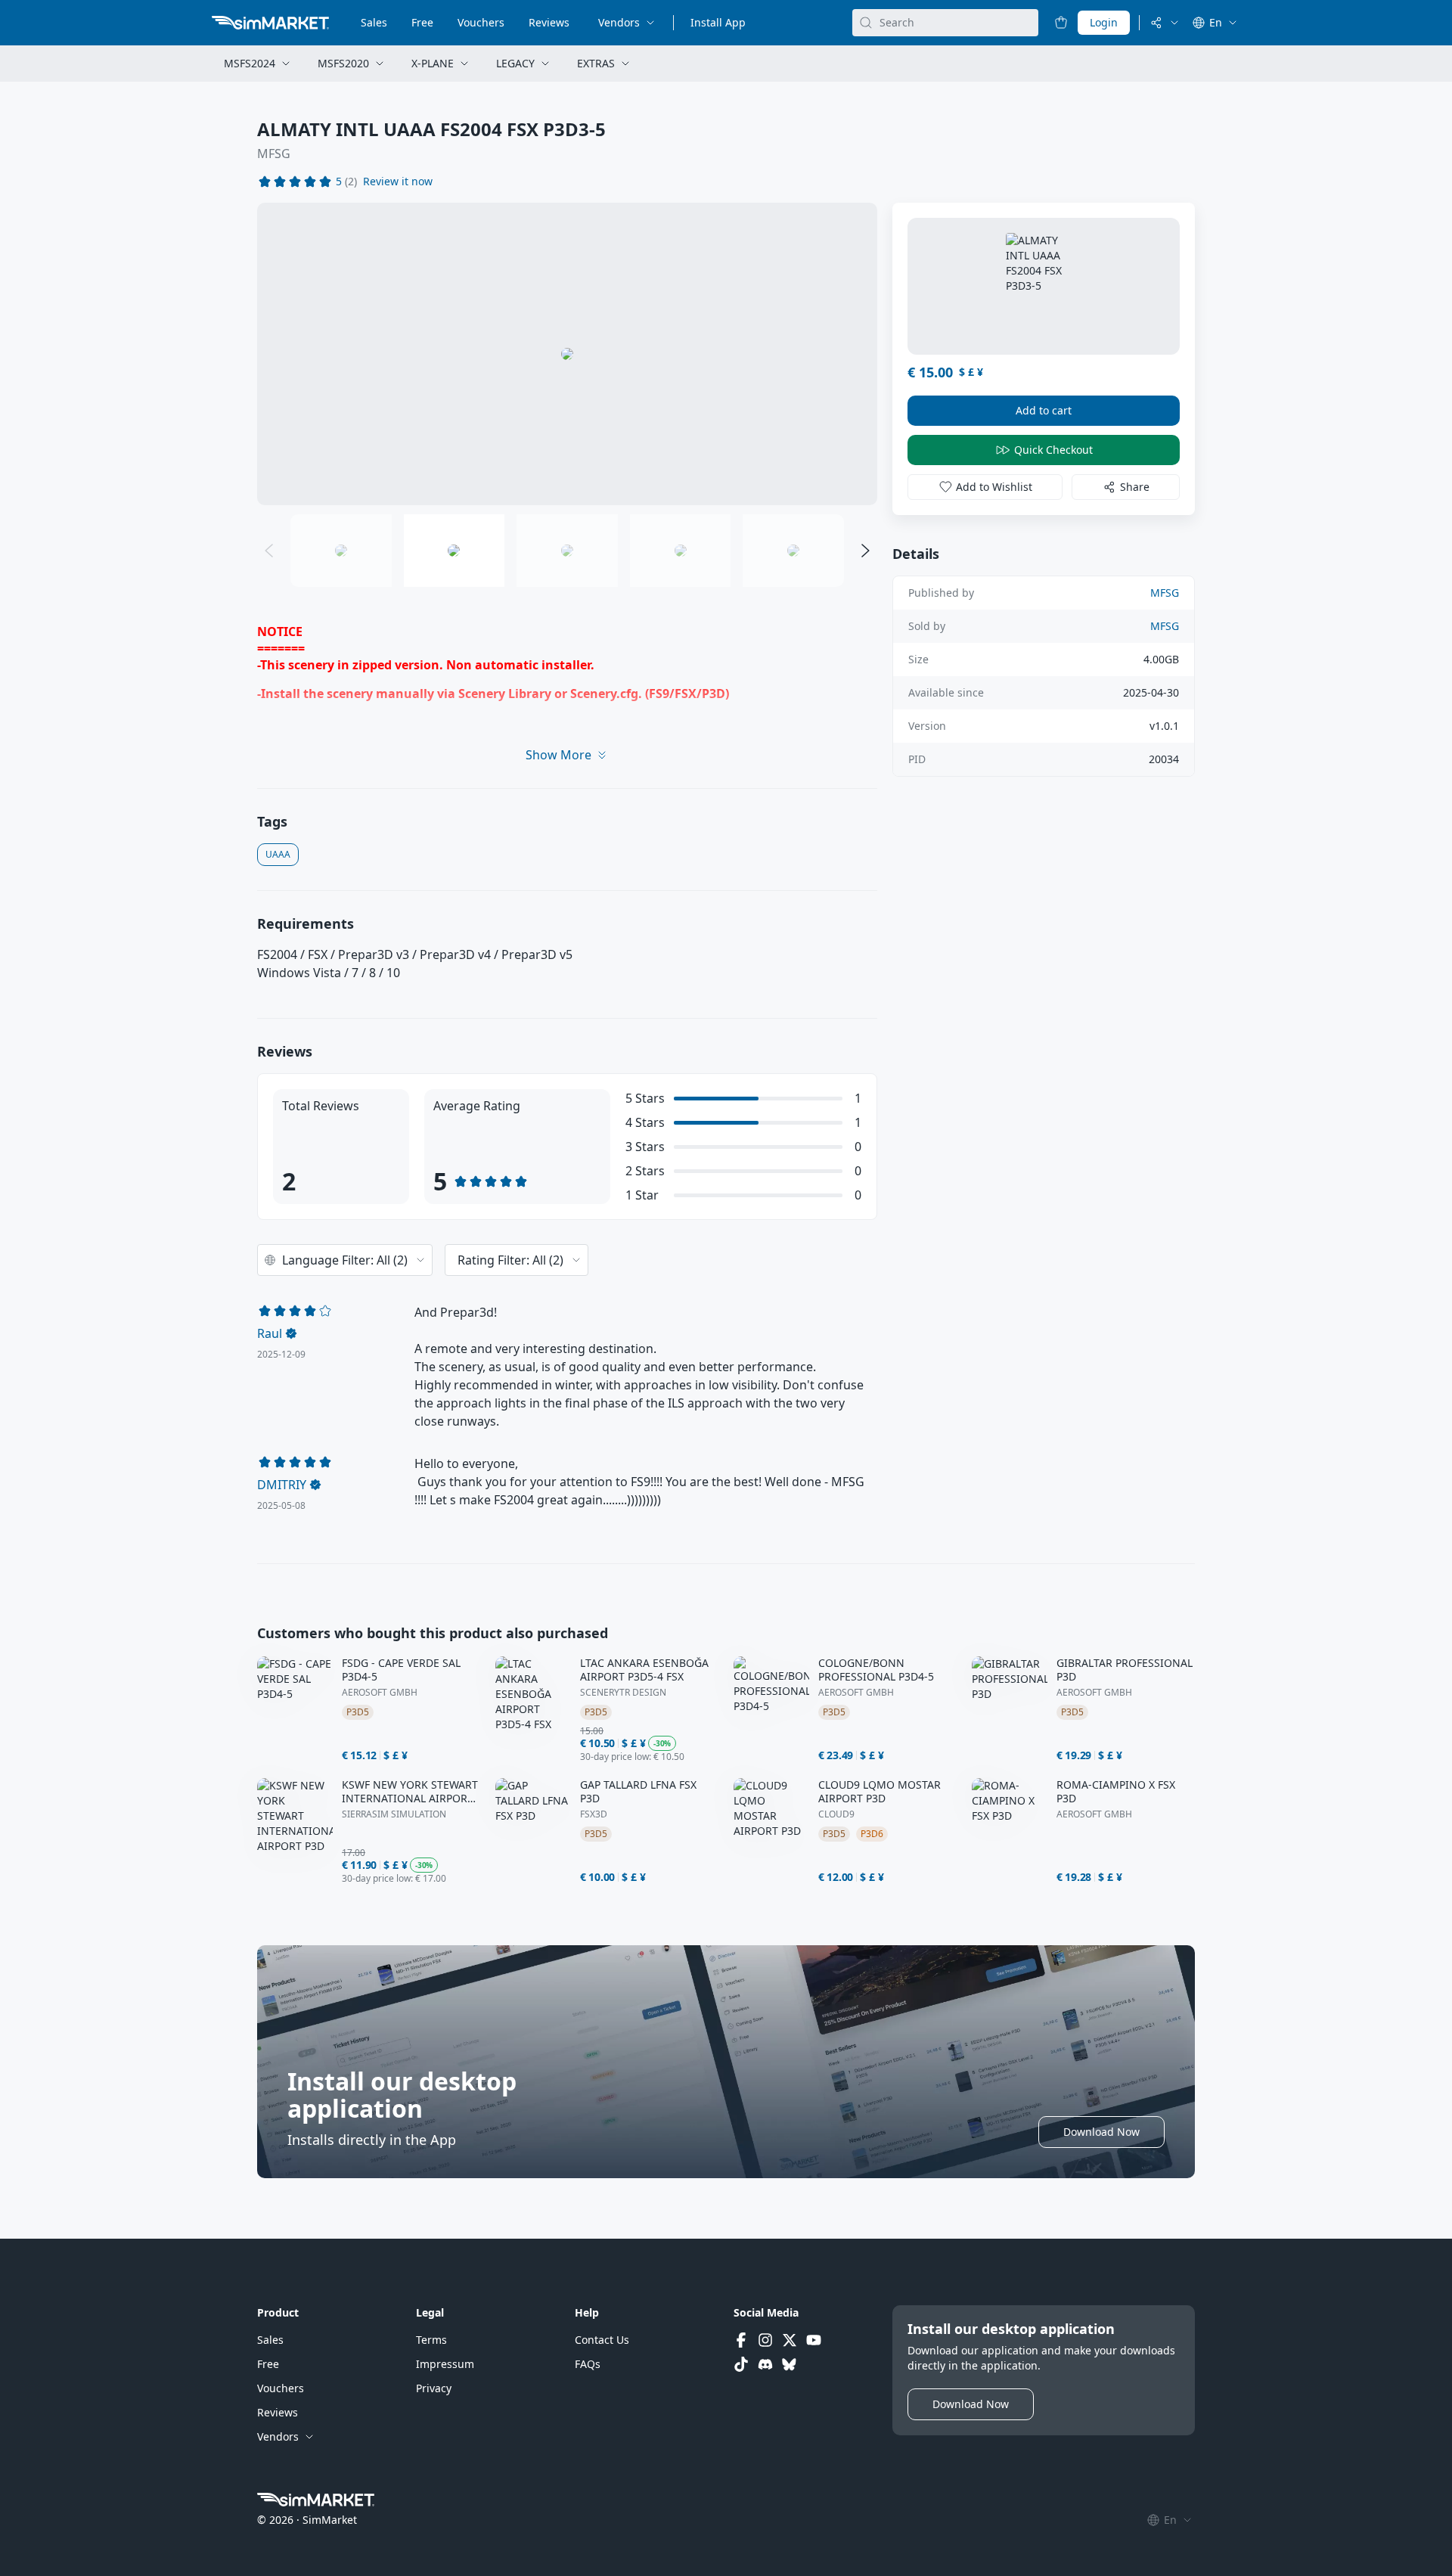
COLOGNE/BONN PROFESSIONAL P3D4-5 (876, 1670)
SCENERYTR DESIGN (623, 1693)
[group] (567, 354)
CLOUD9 (836, 1814)
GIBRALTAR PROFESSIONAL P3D (1125, 1670)
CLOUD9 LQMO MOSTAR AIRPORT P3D (880, 1792)
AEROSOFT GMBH (380, 1693)
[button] (398, 182)
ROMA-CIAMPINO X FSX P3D (1116, 1792)
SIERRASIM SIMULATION (394, 1814)
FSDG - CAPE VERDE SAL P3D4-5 (401, 1670)
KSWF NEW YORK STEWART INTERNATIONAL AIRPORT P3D (410, 1792)
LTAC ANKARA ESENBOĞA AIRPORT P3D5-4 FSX (644, 1670)
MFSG (274, 154)
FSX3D (594, 1814)
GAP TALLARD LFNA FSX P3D (638, 1792)
